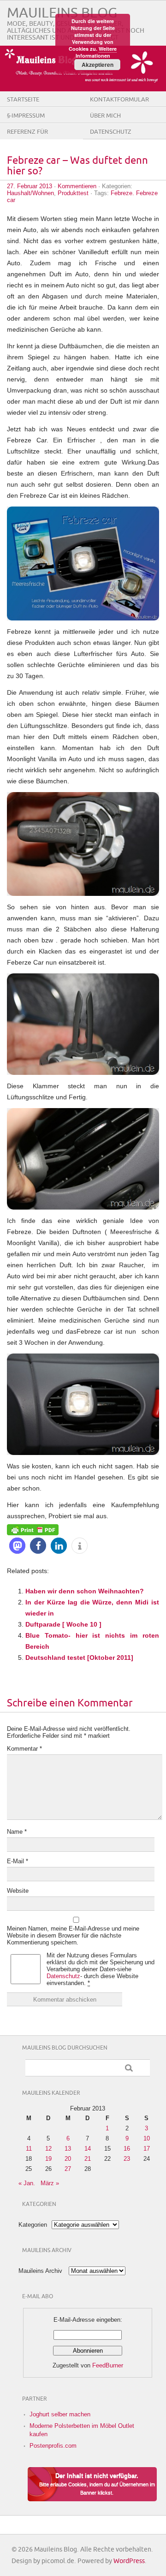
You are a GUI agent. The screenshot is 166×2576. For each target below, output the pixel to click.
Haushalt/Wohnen (30, 193)
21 (88, 2159)
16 (127, 2149)
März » (50, 2183)
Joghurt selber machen (60, 2414)
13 (68, 2149)
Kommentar (24, 1749)
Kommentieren (77, 186)
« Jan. (27, 2183)
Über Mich (105, 116)
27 (68, 2169)
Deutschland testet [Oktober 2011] (79, 1658)
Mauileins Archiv (40, 2271)
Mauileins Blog (62, 13)
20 (68, 2159)
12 (48, 2149)
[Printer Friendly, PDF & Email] (33, 1529)
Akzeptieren (98, 65)
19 (48, 2159)
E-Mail (18, 1861)
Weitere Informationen (96, 52)
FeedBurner (108, 2365)
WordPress (129, 2561)
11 (29, 2149)
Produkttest (73, 193)
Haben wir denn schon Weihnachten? (85, 1591)
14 (88, 2149)
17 (147, 2149)
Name (17, 1832)
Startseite (23, 100)
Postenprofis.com (53, 2446)
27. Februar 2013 (30, 186)
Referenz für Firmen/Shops (28, 139)
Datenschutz (111, 132)
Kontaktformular (119, 100)
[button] (17, 1546)
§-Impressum (26, 116)
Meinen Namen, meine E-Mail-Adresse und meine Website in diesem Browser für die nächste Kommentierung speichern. (73, 1935)
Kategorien (33, 2225)
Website (18, 1891)
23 (127, 2159)
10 (147, 2138)
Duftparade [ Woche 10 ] (63, 1624)
